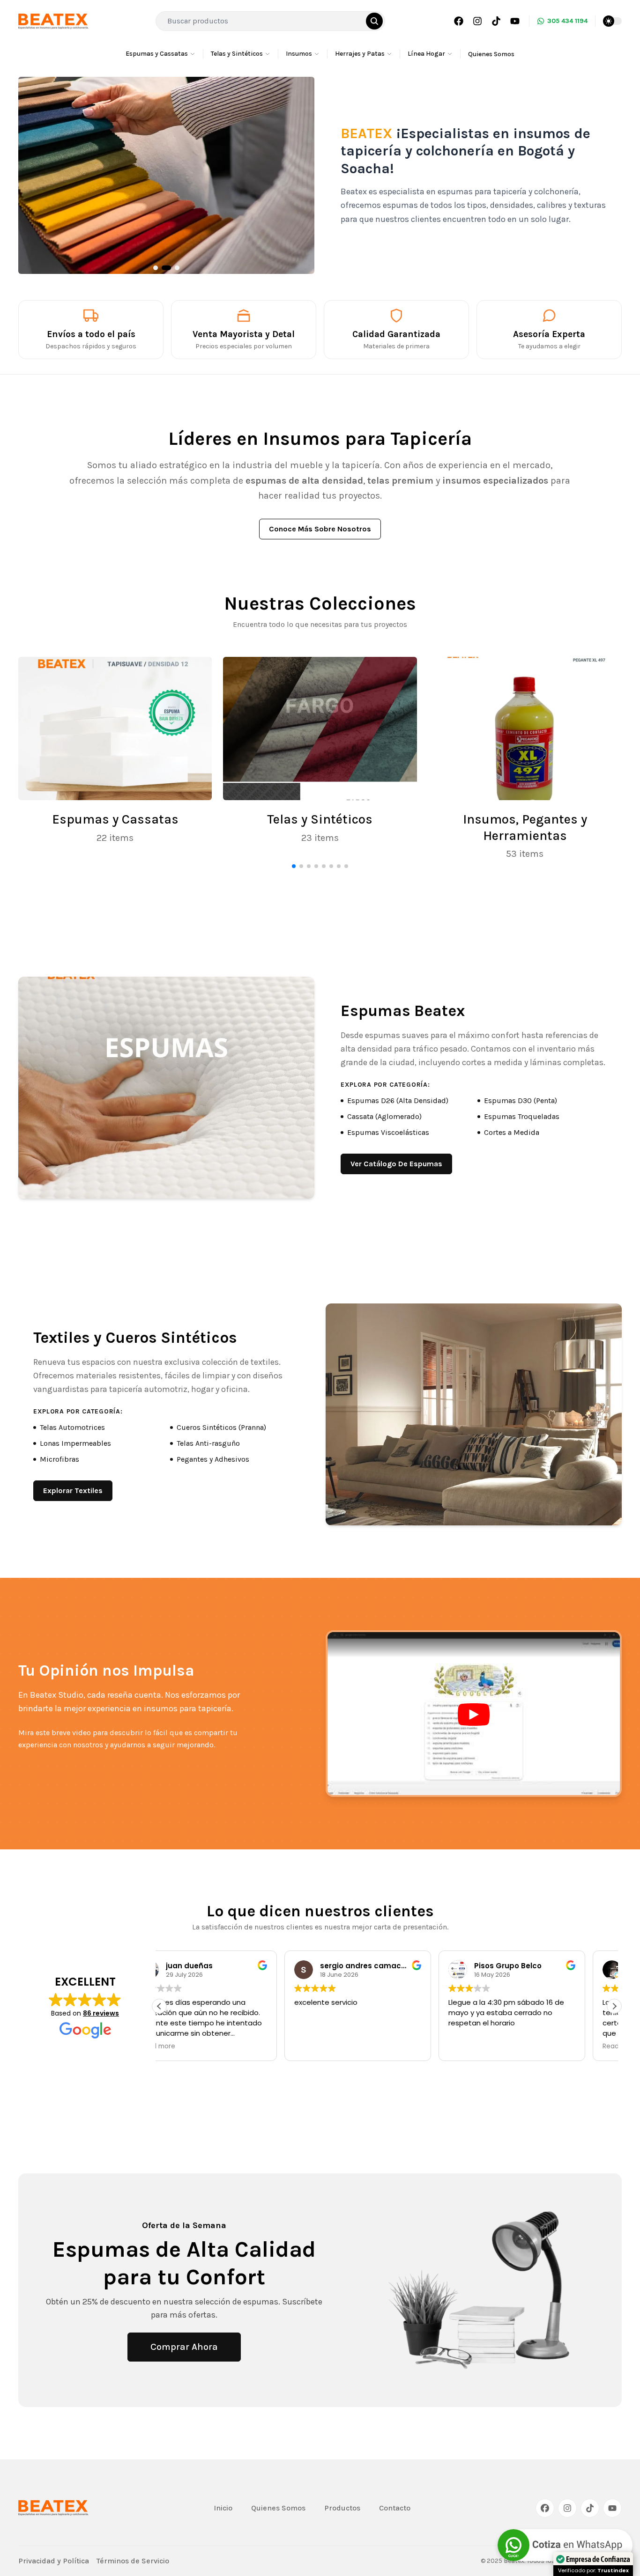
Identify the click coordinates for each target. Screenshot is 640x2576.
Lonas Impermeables (75, 1443)
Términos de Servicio (133, 2561)
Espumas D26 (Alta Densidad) (398, 1100)
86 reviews (101, 2013)
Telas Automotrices (72, 1427)
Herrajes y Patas (360, 54)
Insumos (299, 54)
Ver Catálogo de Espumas (396, 1164)
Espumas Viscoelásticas (388, 1132)
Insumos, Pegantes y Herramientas (525, 828)
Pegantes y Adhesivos (213, 1459)
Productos (342, 2508)
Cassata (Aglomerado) (384, 1116)
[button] (614, 2006)
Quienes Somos (491, 54)
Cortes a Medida (512, 1132)
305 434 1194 (567, 21)
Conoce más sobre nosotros (320, 529)
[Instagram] (477, 21)
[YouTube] (515, 21)
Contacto (395, 2508)
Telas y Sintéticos (237, 54)
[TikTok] (496, 21)
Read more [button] (495, 2046)
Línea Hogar (426, 54)
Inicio (223, 2508)
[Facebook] (459, 21)
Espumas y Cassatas (157, 54)
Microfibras (60, 1459)
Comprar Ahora (184, 2347)
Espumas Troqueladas (522, 1116)
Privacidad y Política (54, 2561)
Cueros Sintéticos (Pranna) (221, 1427)
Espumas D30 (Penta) (521, 1100)
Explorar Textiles (73, 1490)
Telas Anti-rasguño (208, 1443)
